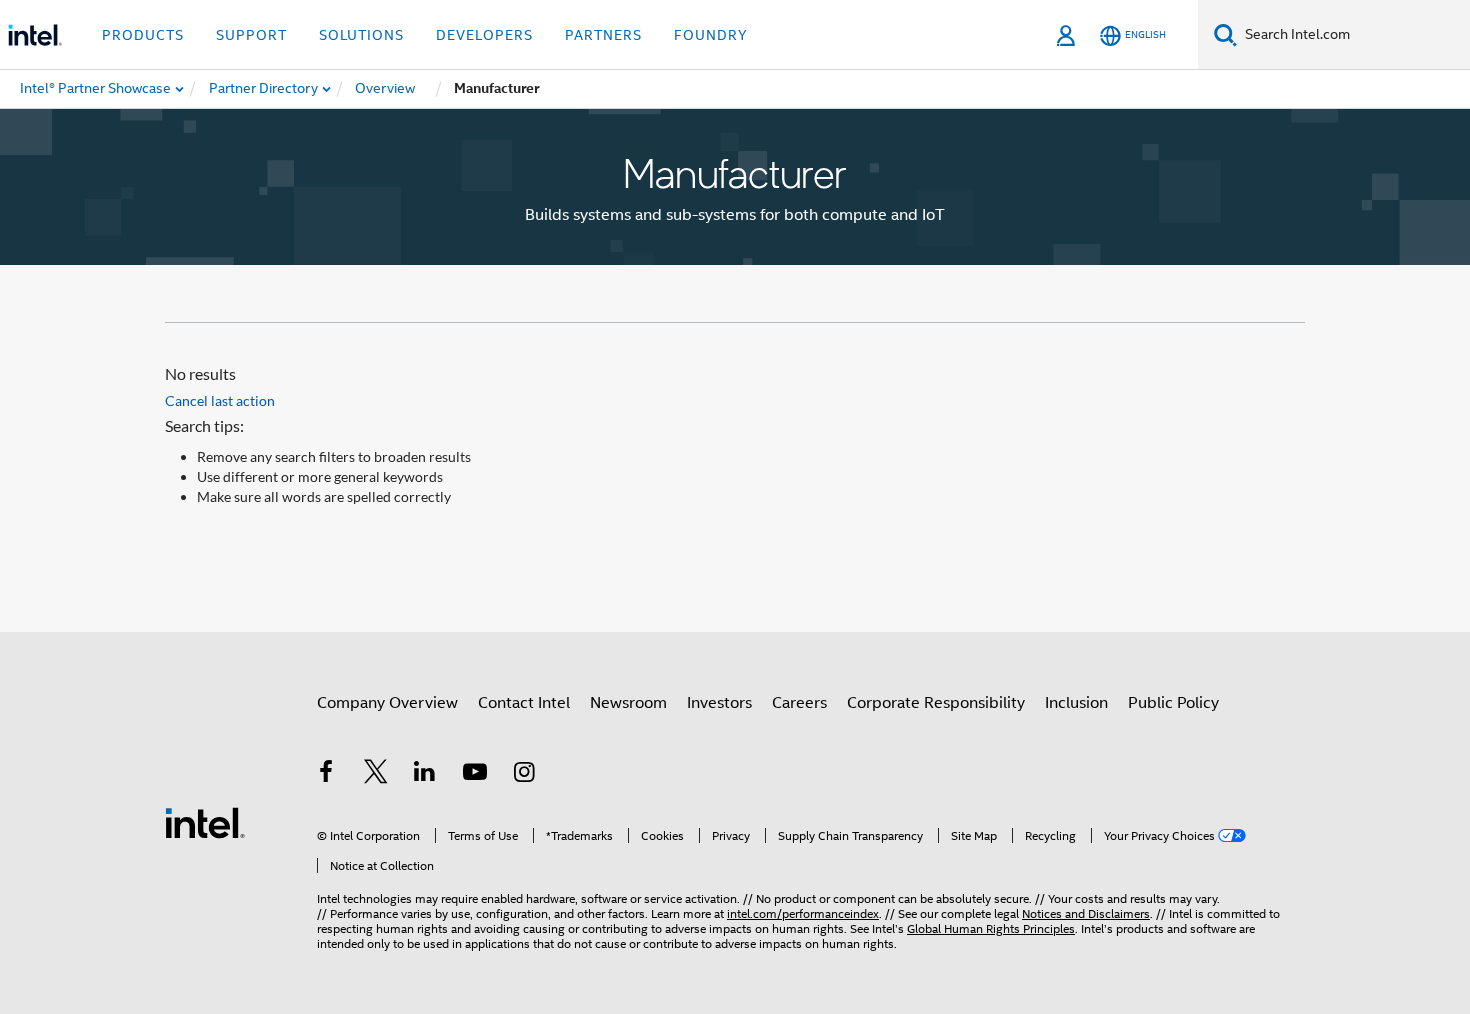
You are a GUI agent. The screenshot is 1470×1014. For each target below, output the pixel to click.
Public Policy (1173, 703)
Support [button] (251, 35)
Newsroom (628, 703)
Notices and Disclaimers (1086, 913)
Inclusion (1076, 703)
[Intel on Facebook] (326, 775)
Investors (719, 703)
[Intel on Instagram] (524, 775)
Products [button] (143, 35)
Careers (799, 703)
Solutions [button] (361, 35)
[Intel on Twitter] (376, 775)
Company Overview (387, 703)
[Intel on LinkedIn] (425, 775)
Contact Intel (524, 703)
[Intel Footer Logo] (205, 822)
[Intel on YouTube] (475, 775)
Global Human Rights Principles (991, 928)
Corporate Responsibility (936, 703)
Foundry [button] (711, 35)
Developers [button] (484, 35)
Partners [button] (603, 35)
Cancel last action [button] (220, 400)
